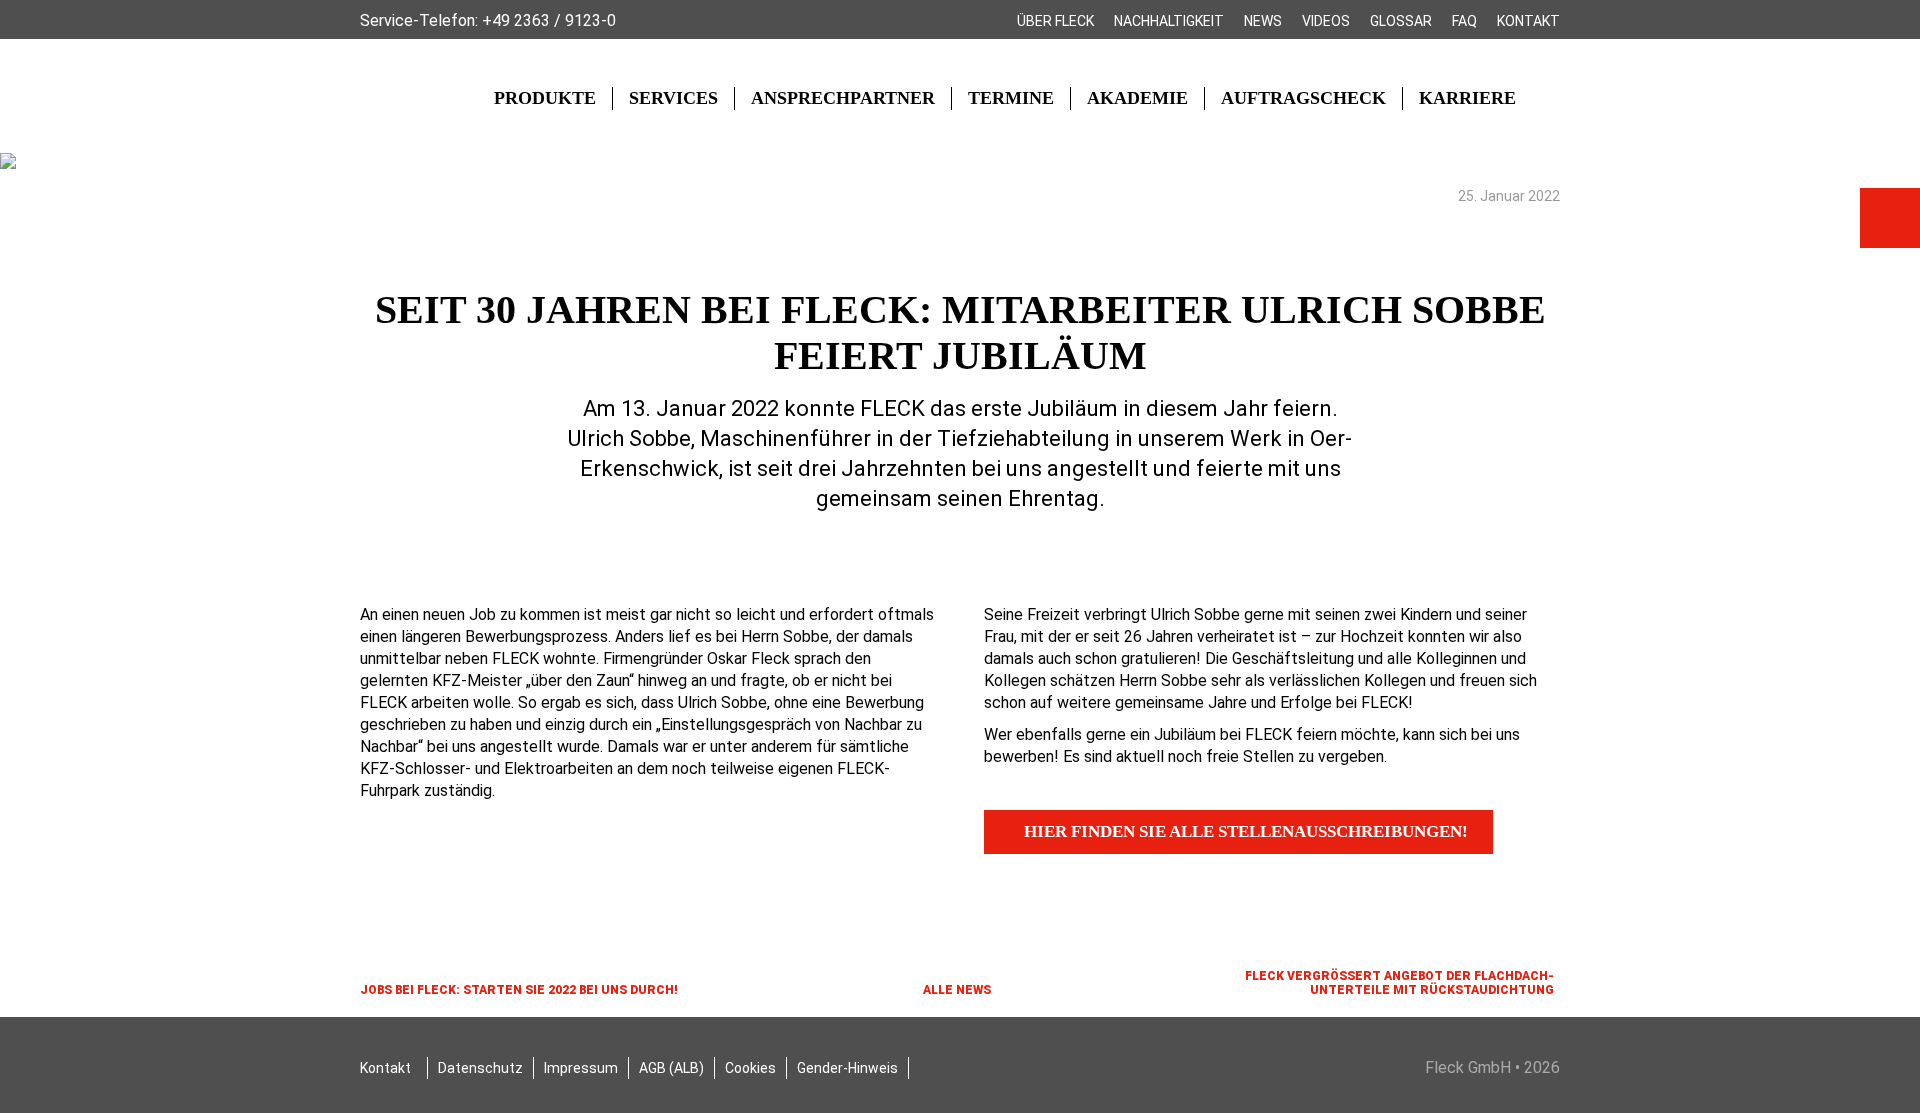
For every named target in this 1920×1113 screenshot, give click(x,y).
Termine (1011, 98)
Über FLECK (1055, 21)
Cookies (750, 1068)
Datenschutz (480, 1068)
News (1263, 21)
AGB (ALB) (671, 1068)
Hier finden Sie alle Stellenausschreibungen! (1246, 831)
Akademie (1137, 98)
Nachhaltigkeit (1169, 21)
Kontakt (1528, 21)
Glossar (1401, 21)
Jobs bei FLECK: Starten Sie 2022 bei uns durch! (519, 990)
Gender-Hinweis (847, 1068)
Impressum (581, 1068)
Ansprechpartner (843, 98)
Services (673, 98)
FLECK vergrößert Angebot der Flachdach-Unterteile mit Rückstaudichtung (1399, 983)
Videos (1326, 21)
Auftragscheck (1303, 98)
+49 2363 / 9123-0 (549, 20)
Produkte (545, 98)
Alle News (957, 990)
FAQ (1464, 21)
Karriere (1467, 98)
